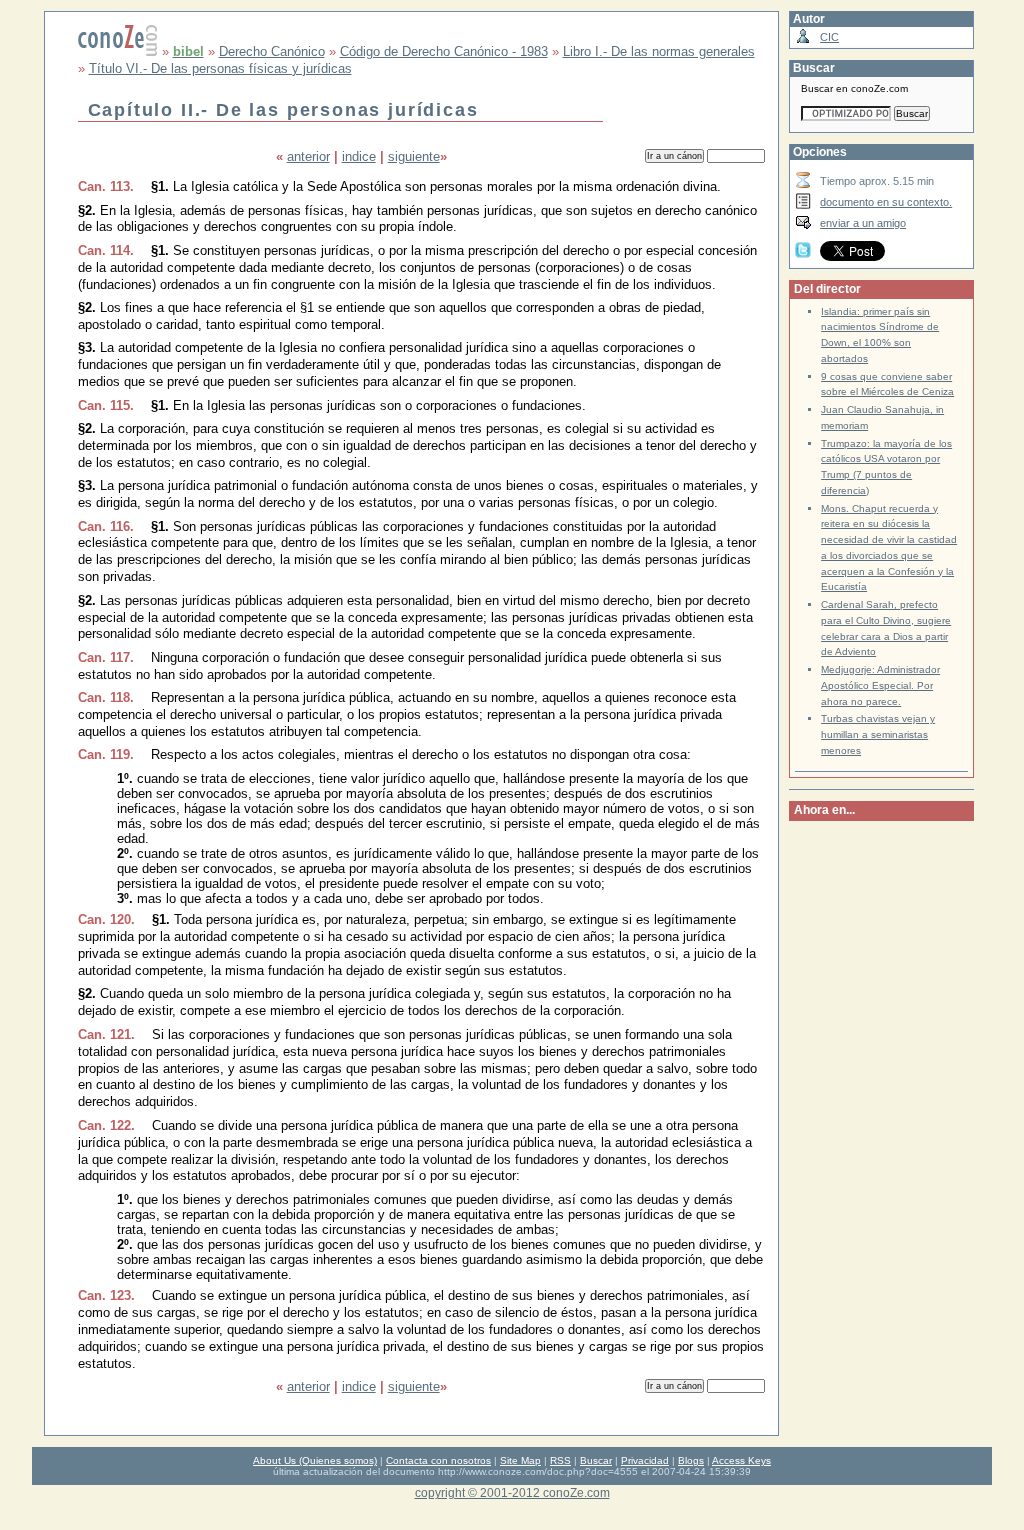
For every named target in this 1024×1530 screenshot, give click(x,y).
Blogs (691, 1460)
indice (359, 156)
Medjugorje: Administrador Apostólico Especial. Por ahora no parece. (880, 685)
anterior (308, 156)
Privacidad (645, 1460)
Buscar (596, 1460)
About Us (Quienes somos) (315, 1460)
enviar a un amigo (863, 223)
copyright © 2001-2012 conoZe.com (512, 1492)
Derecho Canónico (272, 51)
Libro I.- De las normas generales (659, 51)
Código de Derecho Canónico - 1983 (444, 51)
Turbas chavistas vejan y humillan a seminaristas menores (878, 734)
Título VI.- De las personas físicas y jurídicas (220, 68)
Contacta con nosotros (438, 1460)
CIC (829, 37)
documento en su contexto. (886, 202)
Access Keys (741, 1460)
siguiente (414, 156)
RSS (560, 1460)
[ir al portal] (118, 51)
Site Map (520, 1460)
